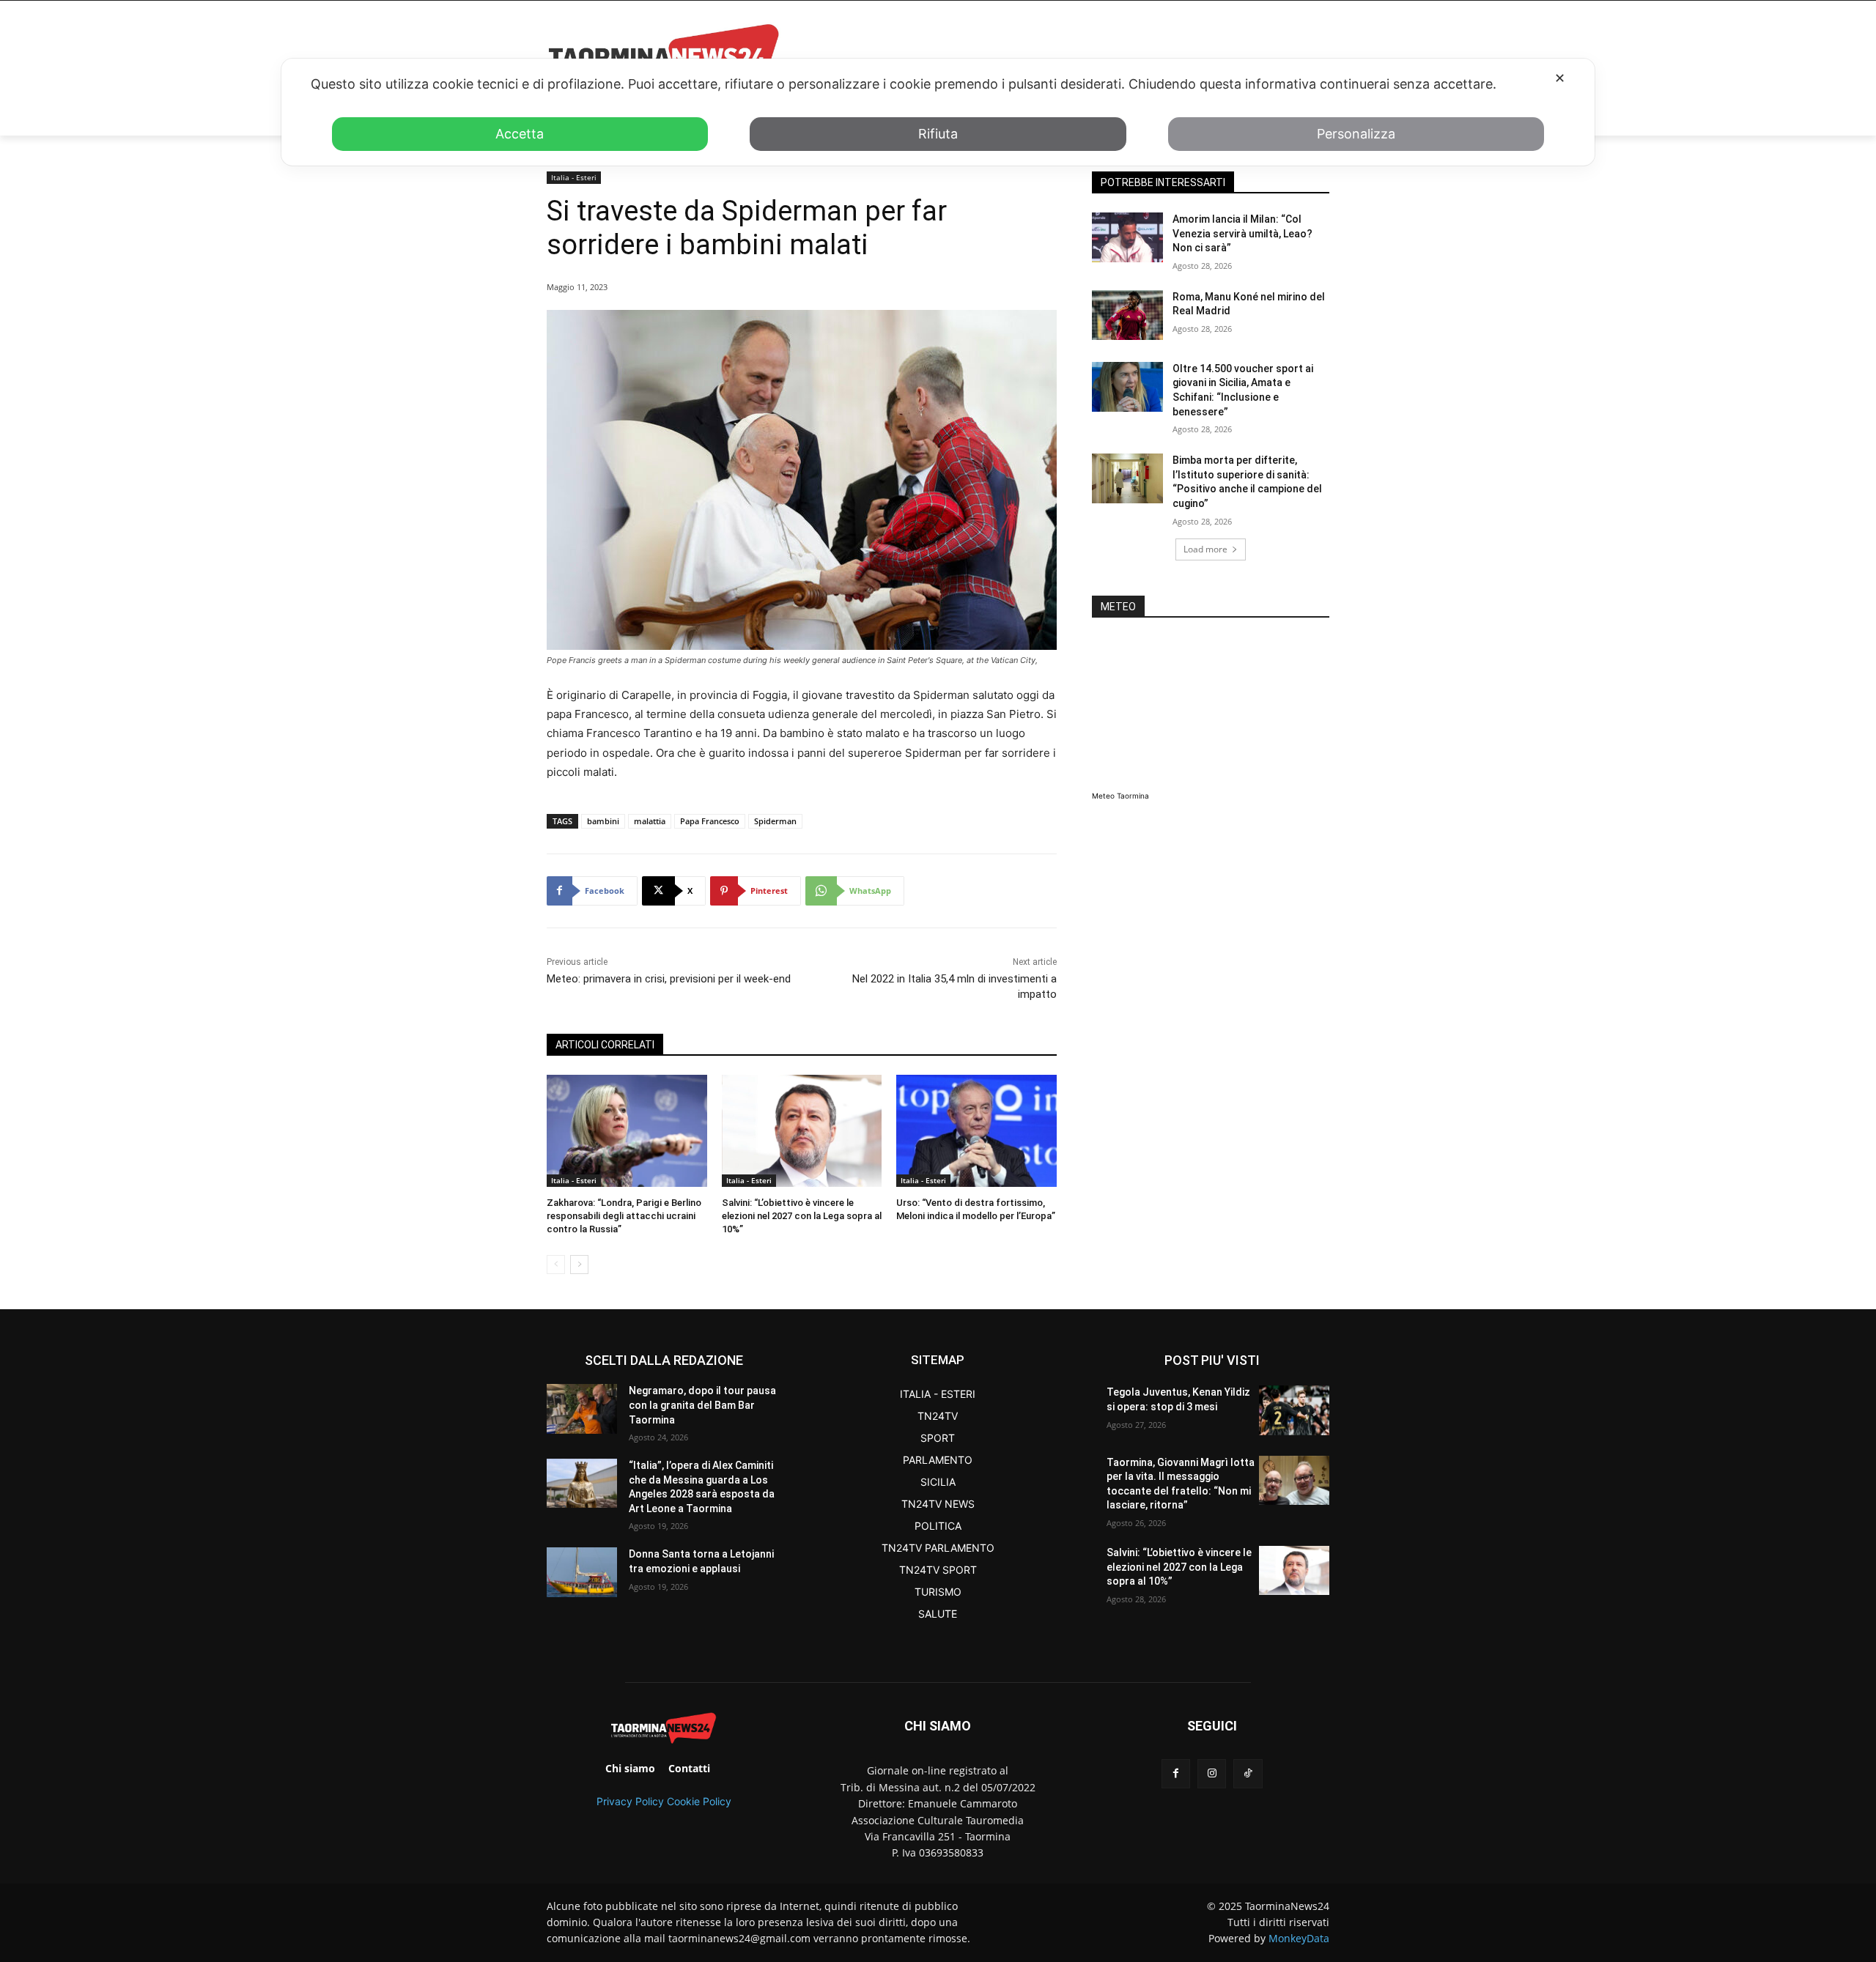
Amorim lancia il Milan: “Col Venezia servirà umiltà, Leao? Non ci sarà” (1242, 233)
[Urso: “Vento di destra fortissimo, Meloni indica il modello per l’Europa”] (976, 1131)
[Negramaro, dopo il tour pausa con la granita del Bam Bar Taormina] (582, 1408)
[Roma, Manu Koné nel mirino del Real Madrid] (1127, 315)
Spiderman (775, 821)
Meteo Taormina (1120, 796)
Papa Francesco (710, 821)
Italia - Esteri (574, 177)
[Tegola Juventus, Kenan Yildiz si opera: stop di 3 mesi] (1294, 1410)
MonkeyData (1299, 1938)
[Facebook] (1176, 1773)
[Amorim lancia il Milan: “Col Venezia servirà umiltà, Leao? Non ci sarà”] (1127, 237)
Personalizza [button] (1356, 134)
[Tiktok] (1248, 1773)
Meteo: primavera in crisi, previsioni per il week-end (669, 979)
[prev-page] (556, 1265)
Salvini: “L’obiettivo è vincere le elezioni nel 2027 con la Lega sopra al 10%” (802, 1216)
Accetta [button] (520, 134)
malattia (650, 821)
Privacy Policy (630, 1801)
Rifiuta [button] (938, 134)
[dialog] (938, 112)
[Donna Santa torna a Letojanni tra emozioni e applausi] (582, 1572)
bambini (603, 821)
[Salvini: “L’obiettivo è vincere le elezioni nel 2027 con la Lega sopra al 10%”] (802, 1131)
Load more (1205, 549)
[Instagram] (1212, 1773)
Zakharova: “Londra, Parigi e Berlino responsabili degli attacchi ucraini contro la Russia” (624, 1216)
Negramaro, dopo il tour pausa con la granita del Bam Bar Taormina (702, 1405)
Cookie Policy (699, 1801)
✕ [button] (1560, 78)
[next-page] (579, 1265)
